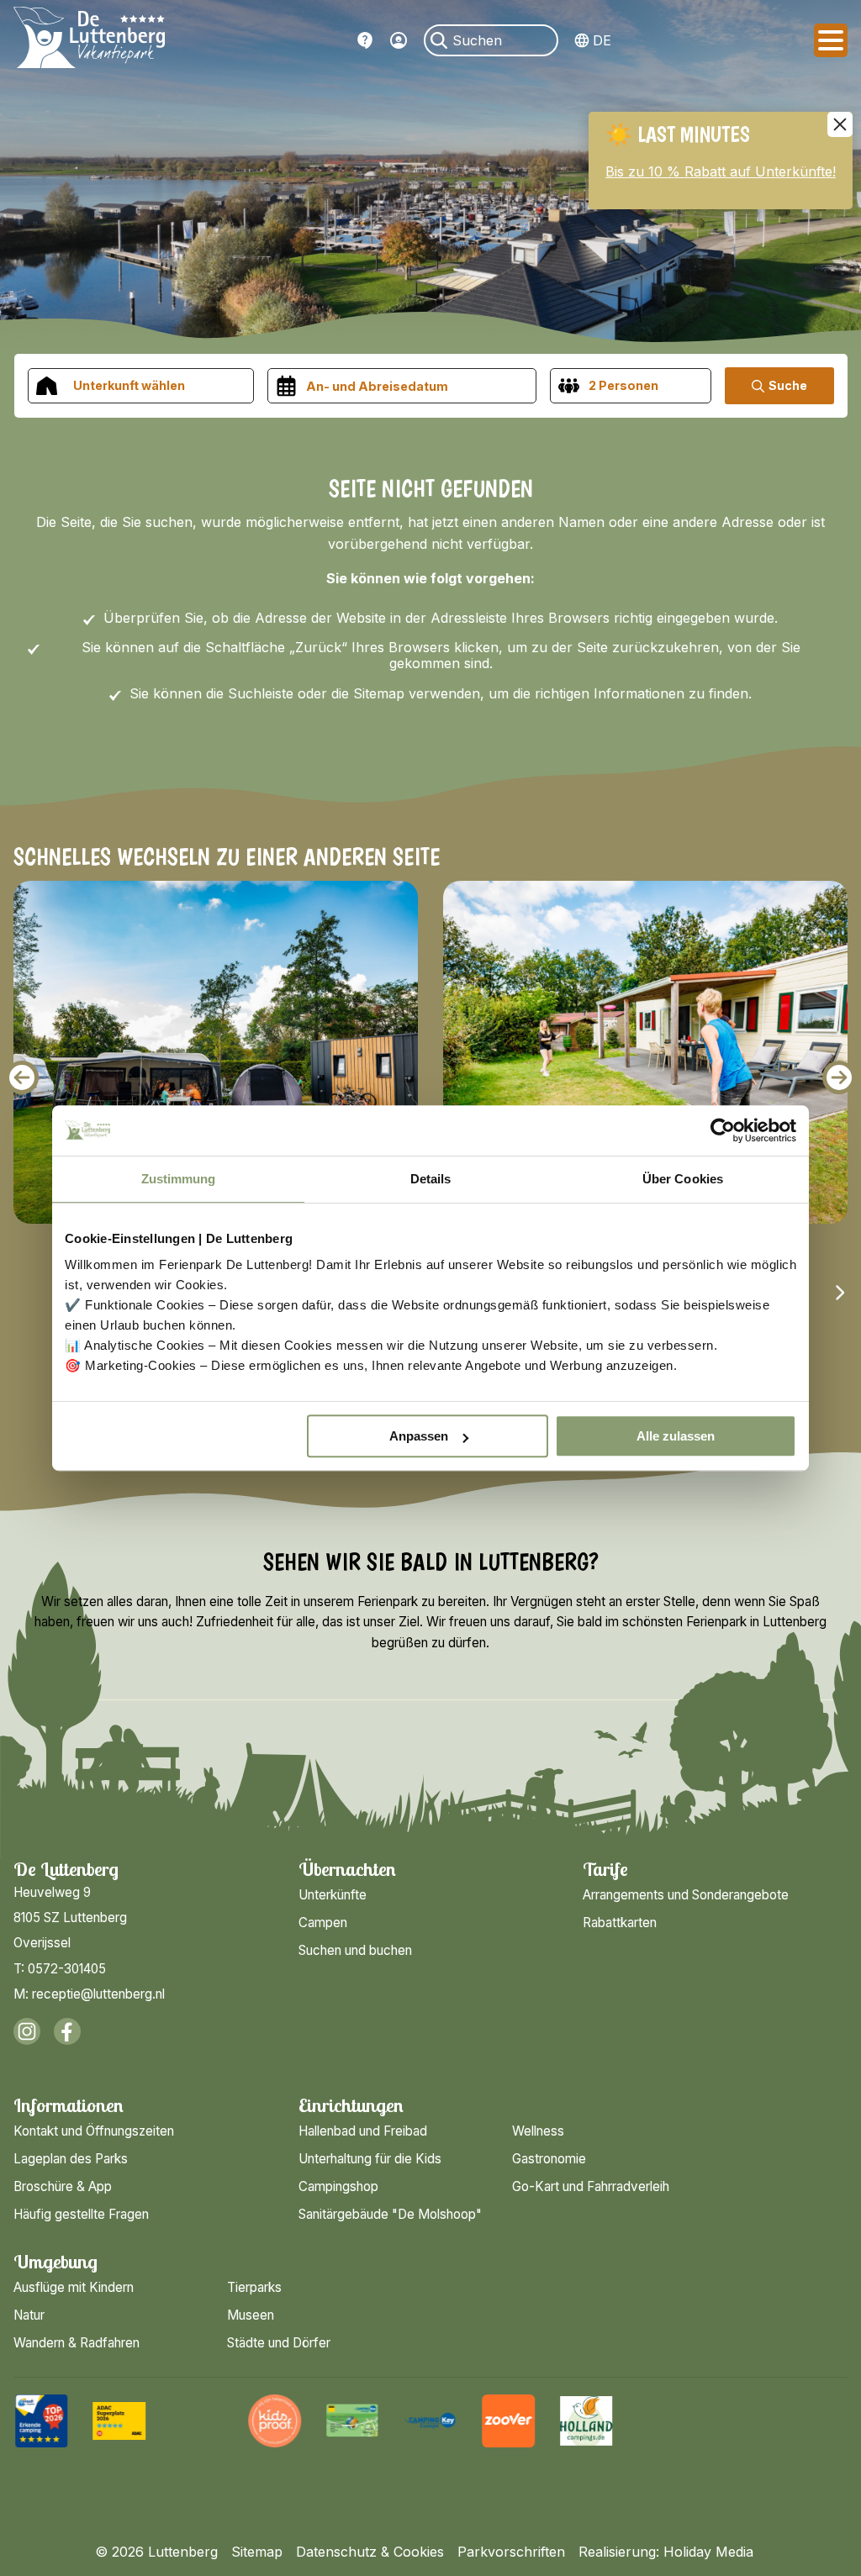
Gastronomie (549, 2159)
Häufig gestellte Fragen (365, 40)
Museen (251, 2315)
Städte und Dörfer (279, 2343)
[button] (22, 1077)
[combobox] (141, 386)
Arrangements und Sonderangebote (686, 1895)
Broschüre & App (63, 2186)
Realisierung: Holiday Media (666, 2552)
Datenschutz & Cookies (370, 2552)
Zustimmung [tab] (179, 1179)
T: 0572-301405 (60, 1969)
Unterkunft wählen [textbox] (129, 385)
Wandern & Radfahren (77, 2343)
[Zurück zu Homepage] (89, 40)
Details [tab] (431, 1179)
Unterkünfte (333, 1895)
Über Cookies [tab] (683, 1179)
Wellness (538, 2131)
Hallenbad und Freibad (363, 2131)
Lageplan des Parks (71, 2159)
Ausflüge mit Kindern (74, 2287)
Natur (29, 2315)
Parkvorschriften (511, 2552)
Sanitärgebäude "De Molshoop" (390, 2214)
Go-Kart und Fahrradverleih (591, 2186)
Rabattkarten (620, 1923)
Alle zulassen (676, 1436)
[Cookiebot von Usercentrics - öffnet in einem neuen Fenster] (723, 1130)
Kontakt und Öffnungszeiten (94, 2131)
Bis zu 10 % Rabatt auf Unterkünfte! (721, 171)
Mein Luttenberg (399, 40)
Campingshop (338, 2186)
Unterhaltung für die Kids (370, 2159)
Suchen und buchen (355, 1950)
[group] (42, 2421)
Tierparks (254, 2287)
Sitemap (257, 2552)
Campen (323, 1923)
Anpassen (419, 1436)
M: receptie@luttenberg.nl (89, 1994)
